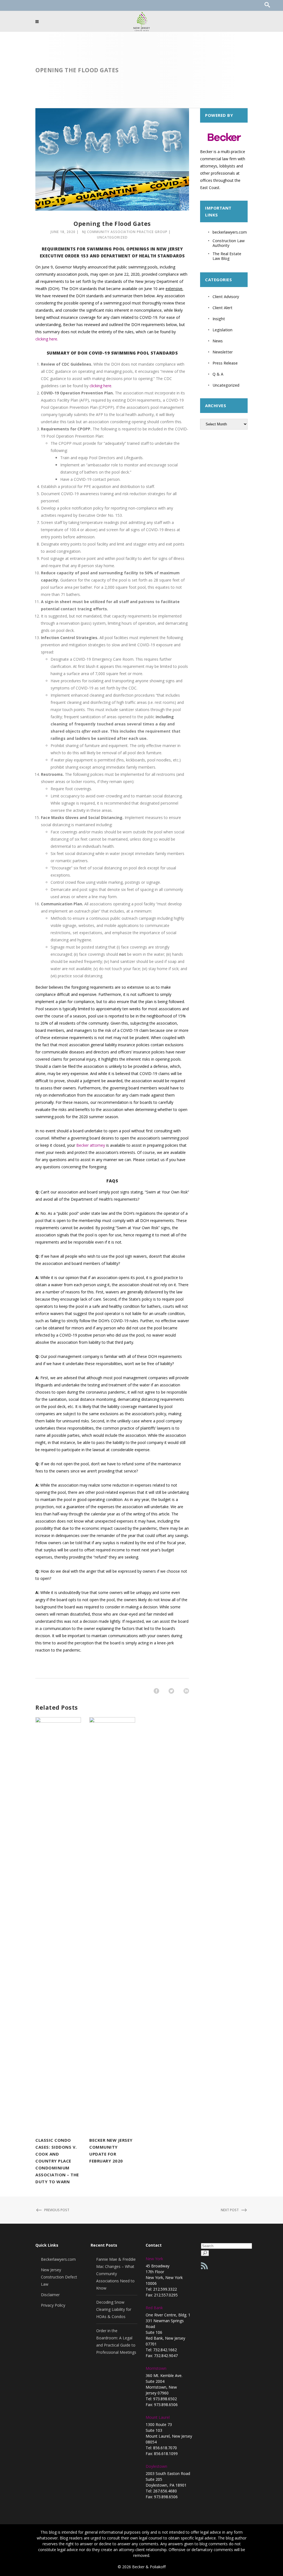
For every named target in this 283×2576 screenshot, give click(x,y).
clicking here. (47, 339)
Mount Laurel (158, 2417)
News (218, 341)
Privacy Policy (53, 2305)
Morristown (156, 2368)
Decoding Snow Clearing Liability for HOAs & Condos (114, 2309)
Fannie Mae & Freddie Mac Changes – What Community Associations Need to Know (116, 2274)
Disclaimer (50, 2295)
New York (154, 2259)
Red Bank (154, 2308)
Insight (219, 319)
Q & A (218, 374)
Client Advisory (226, 297)
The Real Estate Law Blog (227, 256)
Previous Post (57, 2210)
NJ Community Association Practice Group (125, 232)
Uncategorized (112, 237)
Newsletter (223, 352)
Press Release (225, 363)
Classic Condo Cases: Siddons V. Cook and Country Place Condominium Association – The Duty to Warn (57, 2161)
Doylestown (156, 2466)
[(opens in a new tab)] (58, 1925)
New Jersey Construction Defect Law (59, 2277)
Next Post (230, 2210)
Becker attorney (91, 1145)
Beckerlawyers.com (58, 2259)
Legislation (222, 330)
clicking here (100, 386)
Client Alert (222, 308)
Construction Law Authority (229, 243)
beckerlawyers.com (230, 232)
